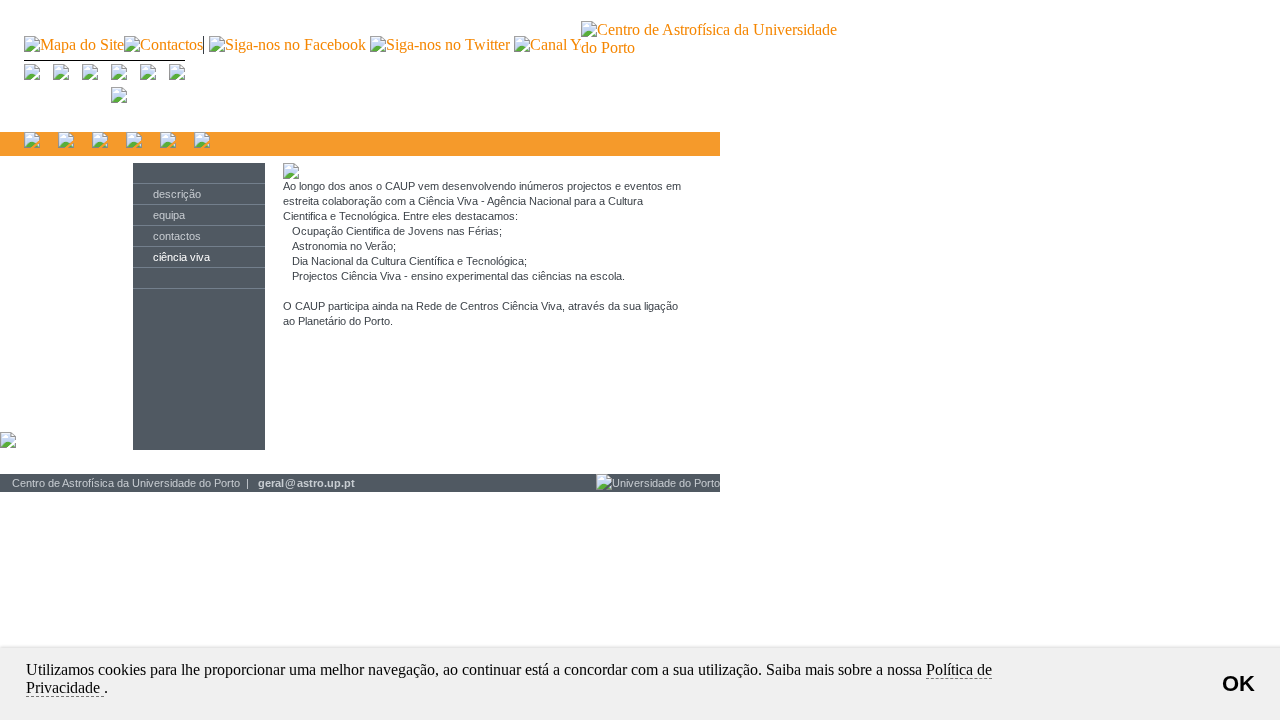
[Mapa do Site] (74, 44)
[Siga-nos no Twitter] (442, 44)
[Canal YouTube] (574, 44)
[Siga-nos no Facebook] (287, 44)
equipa (169, 215)
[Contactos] (163, 44)
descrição (177, 194)
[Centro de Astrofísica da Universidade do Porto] (709, 47)
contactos (177, 236)
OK (1238, 683)
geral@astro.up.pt (306, 483)
